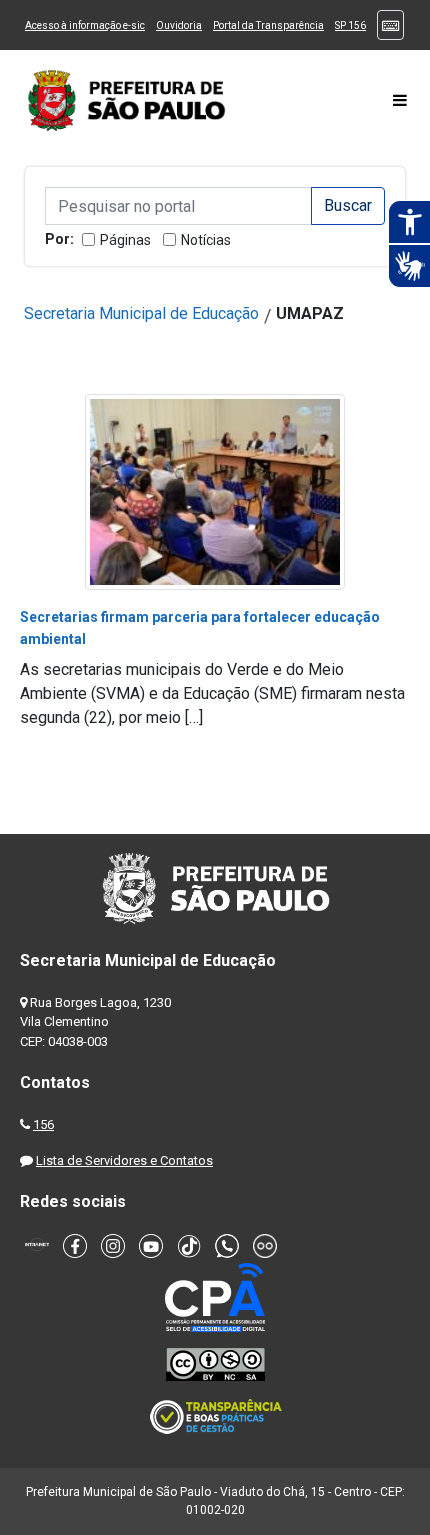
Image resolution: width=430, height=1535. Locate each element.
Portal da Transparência (268, 25)
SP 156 (350, 25)
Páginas (125, 240)
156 (43, 1124)
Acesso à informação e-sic (85, 25)
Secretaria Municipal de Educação (141, 313)
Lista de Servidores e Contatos (124, 1160)
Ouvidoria (179, 25)
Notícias (206, 240)
